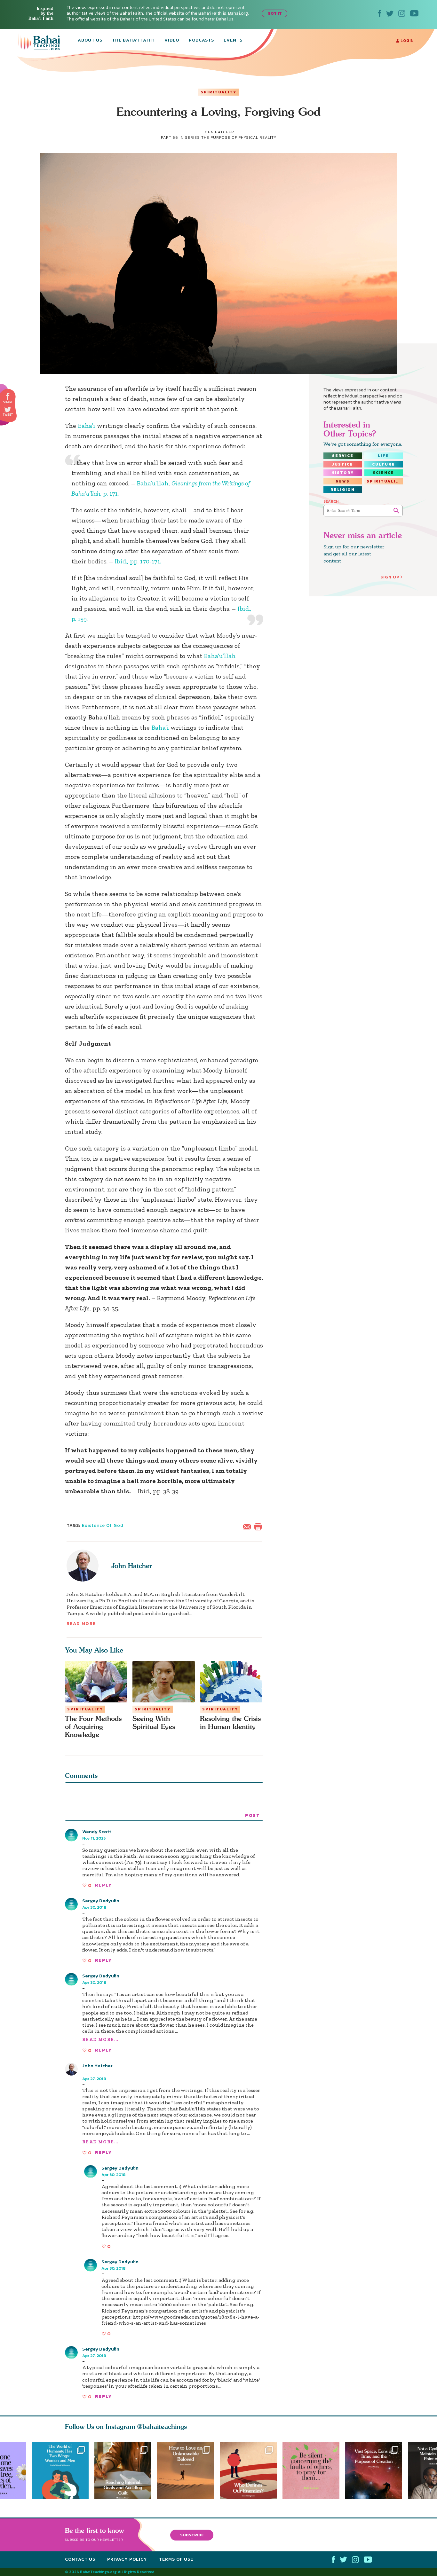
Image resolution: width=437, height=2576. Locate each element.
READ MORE (81, 1624)
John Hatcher (132, 1566)
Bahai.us (225, 19)
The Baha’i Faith (133, 41)
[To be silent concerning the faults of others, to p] (314, 2471)
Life (383, 456)
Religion (343, 490)
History (343, 473)
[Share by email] (248, 1526)
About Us (90, 41)
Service (343, 456)
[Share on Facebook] (8, 396)
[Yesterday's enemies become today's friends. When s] (251, 2471)
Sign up (390, 577)
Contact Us (80, 2559)
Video (172, 41)
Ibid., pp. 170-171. (138, 561)
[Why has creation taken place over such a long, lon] (377, 2471)
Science (383, 473)
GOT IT (275, 13)
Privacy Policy (127, 2559)
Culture (384, 464)
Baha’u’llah (153, 483)
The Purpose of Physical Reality (239, 137)
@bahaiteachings (162, 2427)
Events (233, 41)
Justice (343, 464)
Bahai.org (238, 13)
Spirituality (219, 92)
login (406, 41)
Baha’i (87, 426)
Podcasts (201, 41)
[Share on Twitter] (8, 410)
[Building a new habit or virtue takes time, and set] (123, 2471)
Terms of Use (176, 2559)
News (343, 481)
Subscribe (192, 2535)
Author (90, 2071)
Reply (103, 1885)
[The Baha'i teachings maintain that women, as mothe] (60, 2471)
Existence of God (103, 1525)
